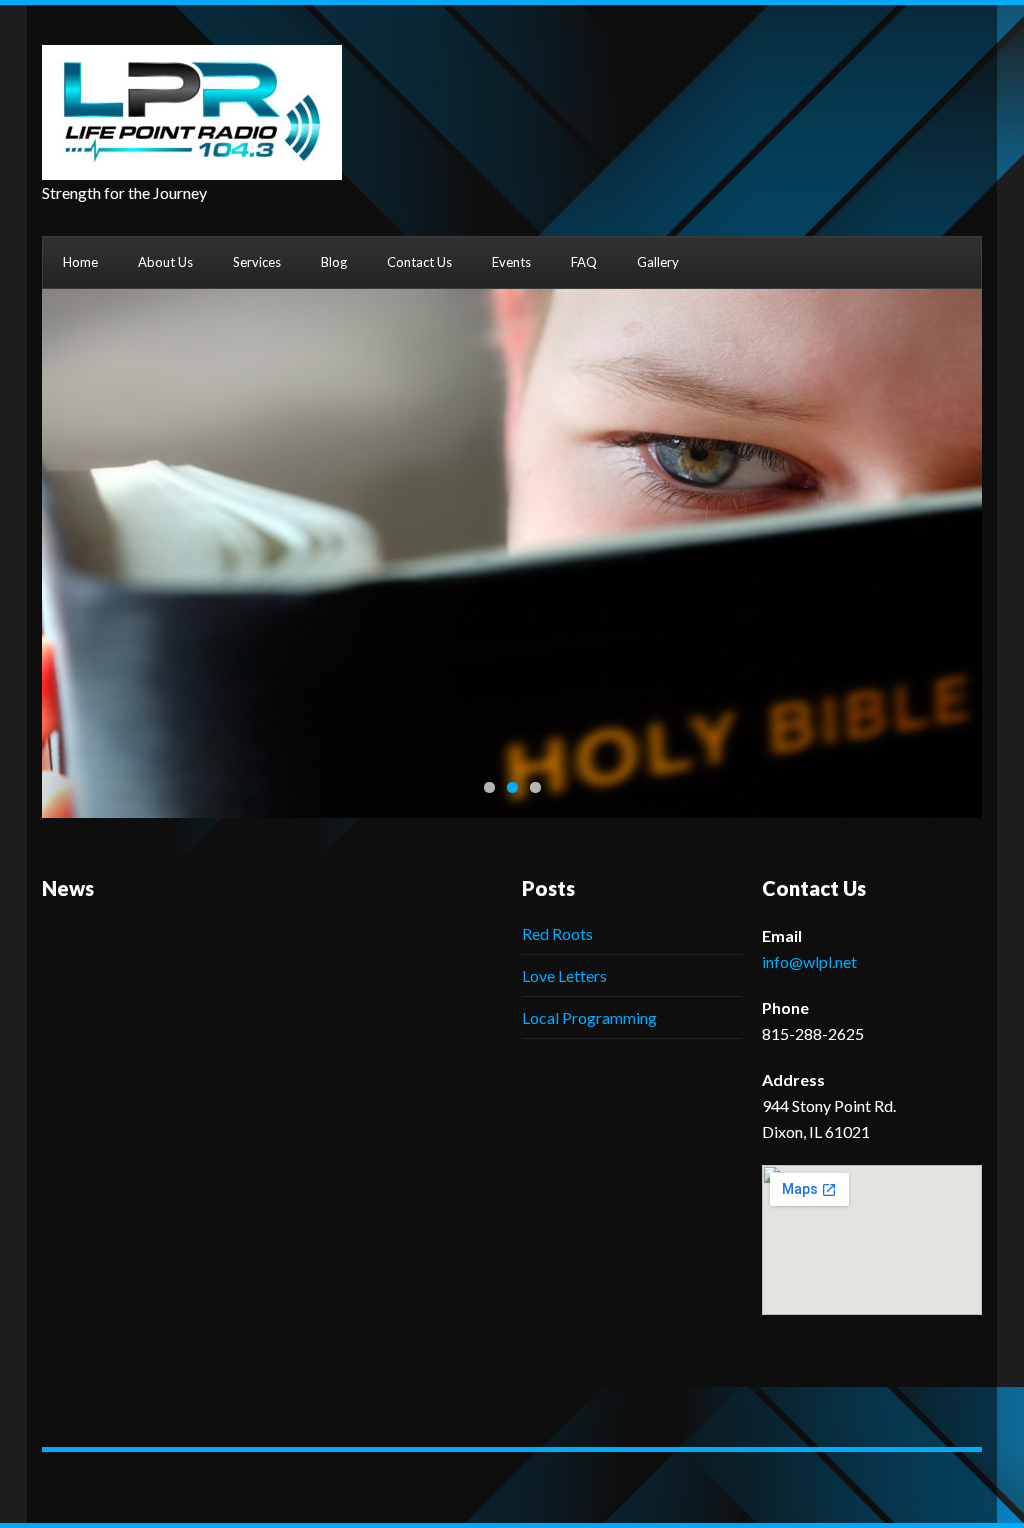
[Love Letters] (512, 553)
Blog (334, 262)
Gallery (658, 262)
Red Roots (557, 933)
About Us (165, 262)
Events (511, 262)
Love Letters (564, 975)
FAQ (584, 262)
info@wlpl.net (809, 961)
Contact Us (419, 262)
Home (80, 262)
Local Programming (589, 1017)
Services (257, 262)
